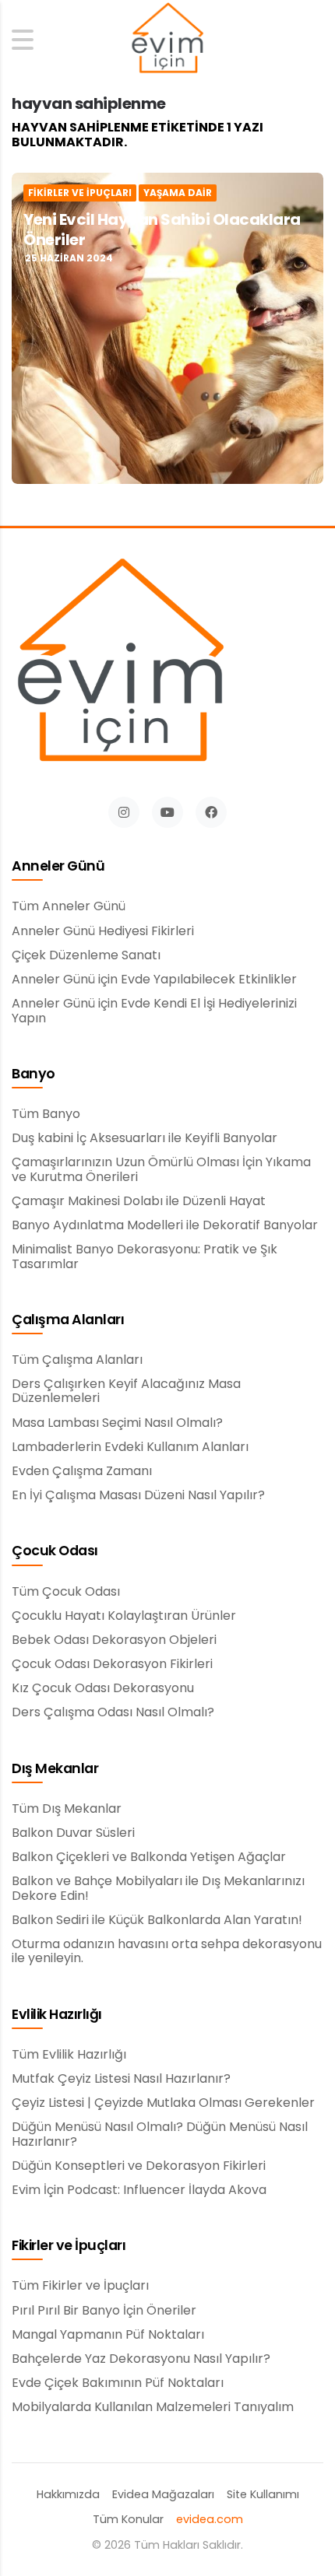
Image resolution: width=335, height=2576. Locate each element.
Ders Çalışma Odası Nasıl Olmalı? (113, 1712)
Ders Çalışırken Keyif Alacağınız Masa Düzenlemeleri (126, 1391)
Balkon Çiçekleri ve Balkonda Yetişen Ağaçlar (149, 1857)
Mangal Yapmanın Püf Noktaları (108, 2335)
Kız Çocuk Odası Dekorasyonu (103, 1688)
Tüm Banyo (46, 1114)
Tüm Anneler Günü (69, 906)
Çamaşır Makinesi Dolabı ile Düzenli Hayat (139, 1201)
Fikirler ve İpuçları (80, 193)
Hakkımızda (68, 2495)
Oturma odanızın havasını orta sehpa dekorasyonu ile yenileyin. (167, 1952)
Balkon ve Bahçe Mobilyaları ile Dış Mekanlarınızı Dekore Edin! (158, 1889)
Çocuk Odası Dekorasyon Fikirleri (112, 1664)
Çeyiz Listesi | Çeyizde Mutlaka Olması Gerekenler (163, 2103)
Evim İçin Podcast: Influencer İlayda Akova (139, 2190)
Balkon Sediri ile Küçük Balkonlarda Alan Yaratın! (157, 1920)
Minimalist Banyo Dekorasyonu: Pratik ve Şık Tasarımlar (145, 1257)
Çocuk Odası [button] (55, 1551)
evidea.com (210, 2520)
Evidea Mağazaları (163, 2495)
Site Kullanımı (263, 2495)
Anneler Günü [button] (58, 867)
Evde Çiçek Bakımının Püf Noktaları (118, 2383)
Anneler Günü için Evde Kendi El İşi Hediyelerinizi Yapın (154, 1011)
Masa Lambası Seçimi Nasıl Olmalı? (117, 1423)
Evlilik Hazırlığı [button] (57, 2015)
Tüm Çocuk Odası (66, 1592)
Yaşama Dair (178, 193)
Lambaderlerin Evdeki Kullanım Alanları (130, 1447)
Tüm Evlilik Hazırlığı (69, 2055)
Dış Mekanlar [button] (55, 1769)
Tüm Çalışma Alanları (77, 1360)
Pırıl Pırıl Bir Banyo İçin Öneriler (104, 2311)
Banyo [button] (33, 1074)
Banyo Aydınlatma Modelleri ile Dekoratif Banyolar (165, 1225)
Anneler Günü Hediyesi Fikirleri (103, 931)
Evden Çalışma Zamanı (82, 1471)
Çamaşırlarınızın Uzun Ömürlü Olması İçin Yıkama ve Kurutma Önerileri (161, 1170)
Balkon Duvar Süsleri (73, 1833)
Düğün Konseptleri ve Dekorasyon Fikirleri (139, 2166)
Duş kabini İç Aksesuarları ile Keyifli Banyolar (145, 1138)
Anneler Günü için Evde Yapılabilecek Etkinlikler (154, 980)
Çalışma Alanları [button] (68, 1320)
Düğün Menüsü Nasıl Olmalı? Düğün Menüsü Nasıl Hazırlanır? (160, 2134)
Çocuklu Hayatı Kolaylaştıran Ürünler (124, 1616)
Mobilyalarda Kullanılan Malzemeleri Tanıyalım (153, 2407)
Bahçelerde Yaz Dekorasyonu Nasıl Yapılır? (141, 2359)
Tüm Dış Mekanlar (67, 1809)
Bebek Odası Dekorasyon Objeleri (114, 1640)
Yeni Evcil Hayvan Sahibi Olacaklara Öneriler (162, 230)
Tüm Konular (128, 2520)
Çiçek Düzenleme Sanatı (86, 955)
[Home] (168, 39)
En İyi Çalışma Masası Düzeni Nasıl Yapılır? (138, 1495)
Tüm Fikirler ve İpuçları (80, 2286)
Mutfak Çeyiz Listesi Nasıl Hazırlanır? (121, 2079)
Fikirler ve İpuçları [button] (69, 2246)
